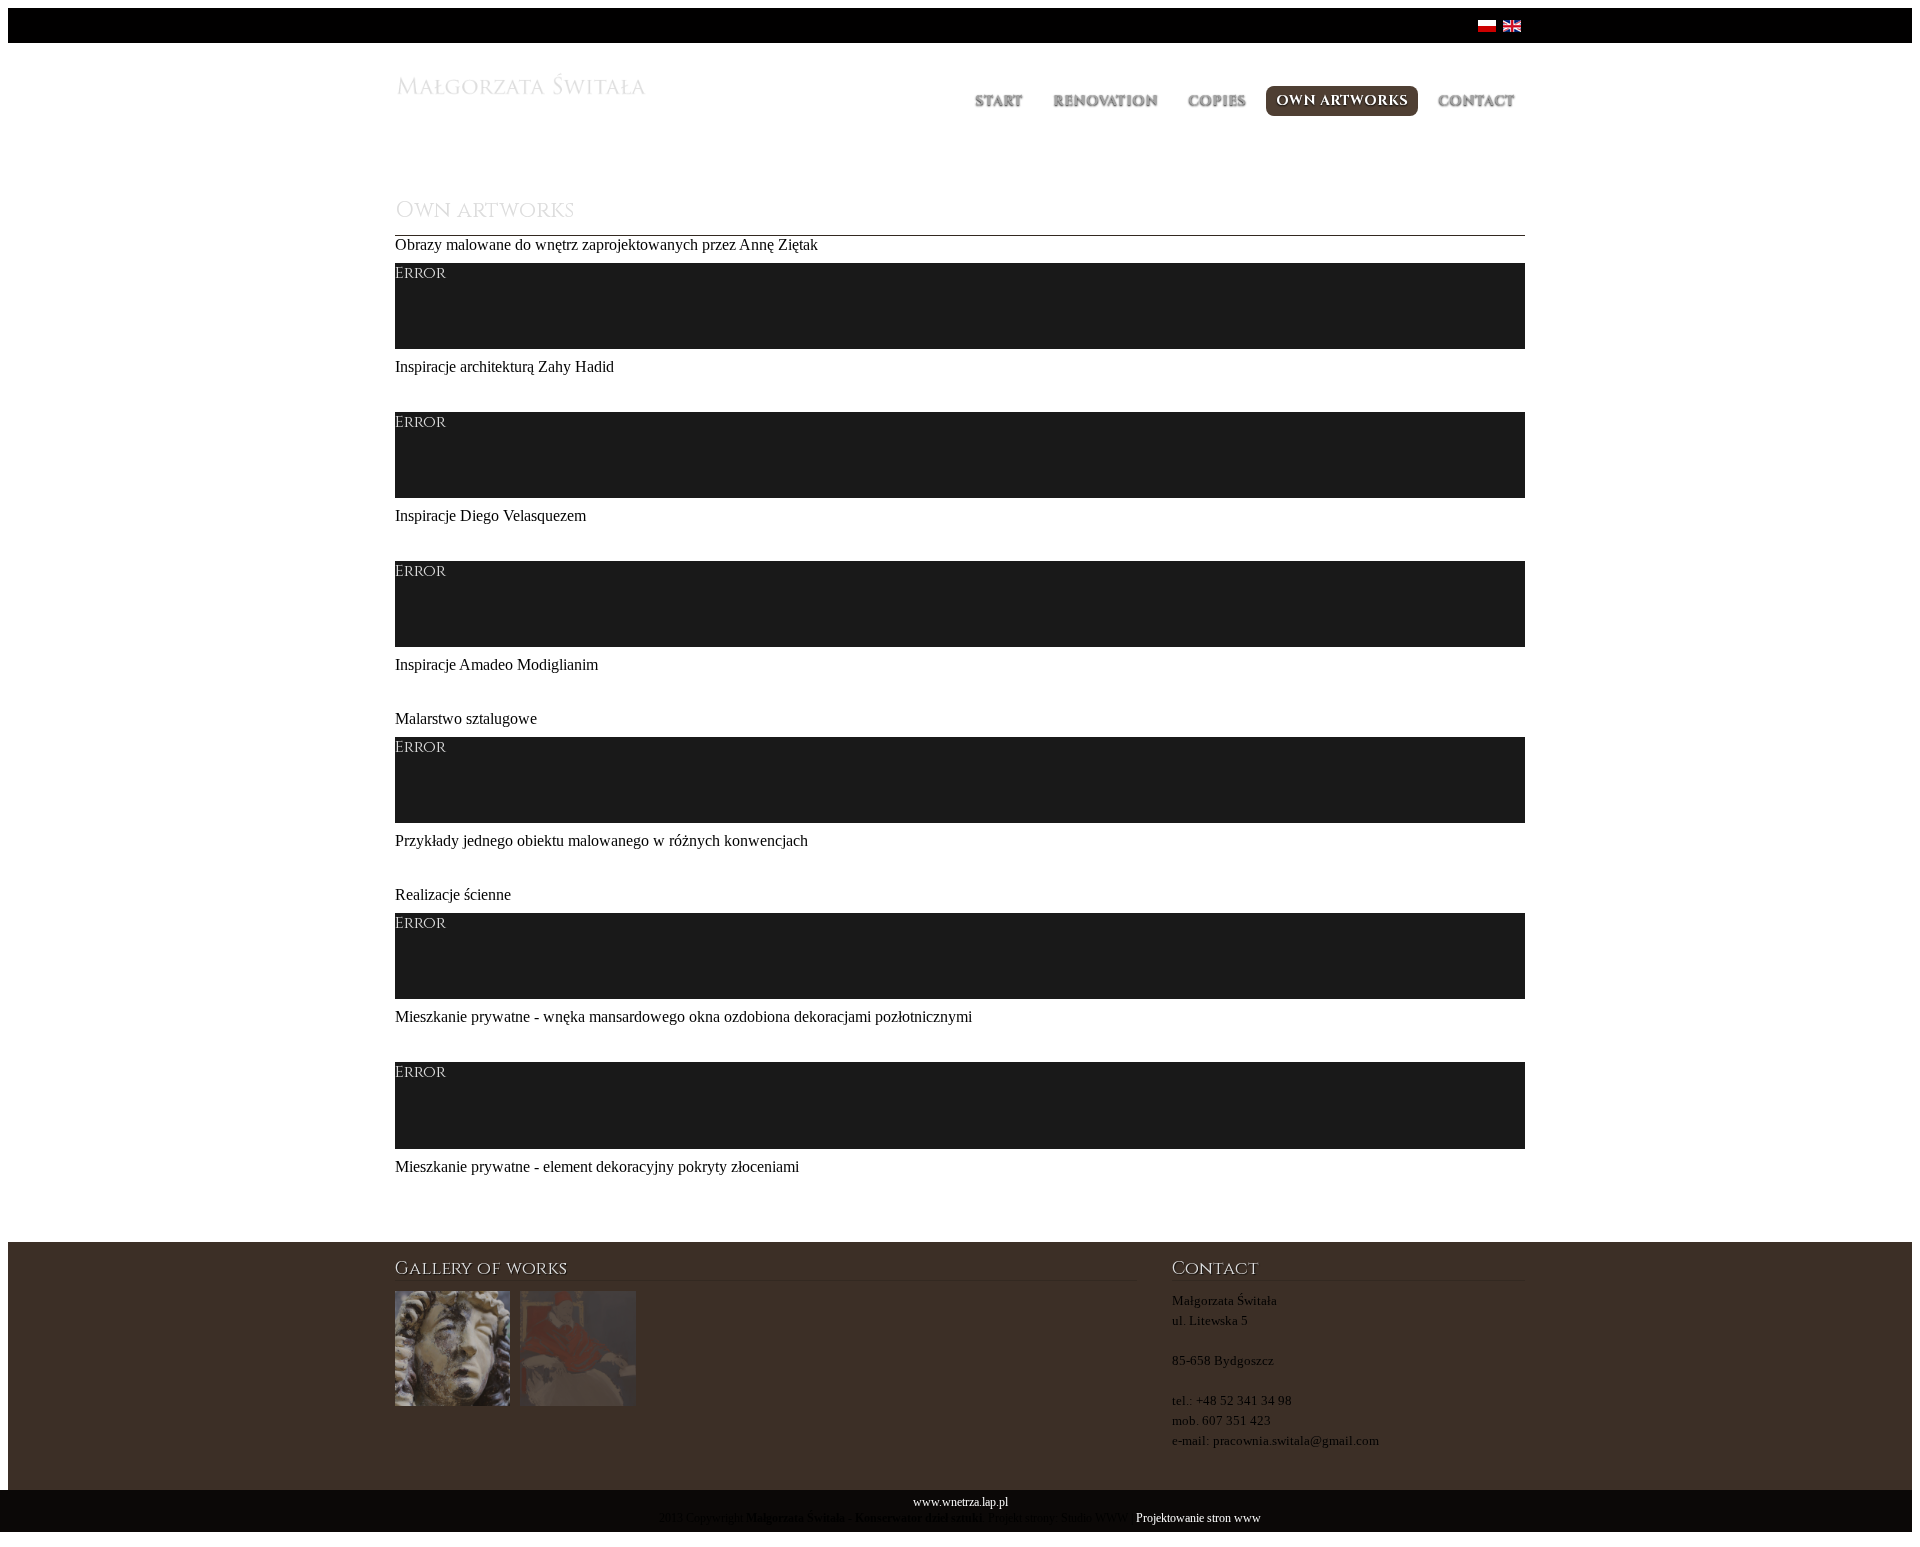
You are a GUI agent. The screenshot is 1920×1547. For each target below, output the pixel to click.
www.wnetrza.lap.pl (960, 1502)
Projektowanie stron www (1198, 1518)
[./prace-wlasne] (577, 1348)
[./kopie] (828, 1348)
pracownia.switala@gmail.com (1296, 1440)
